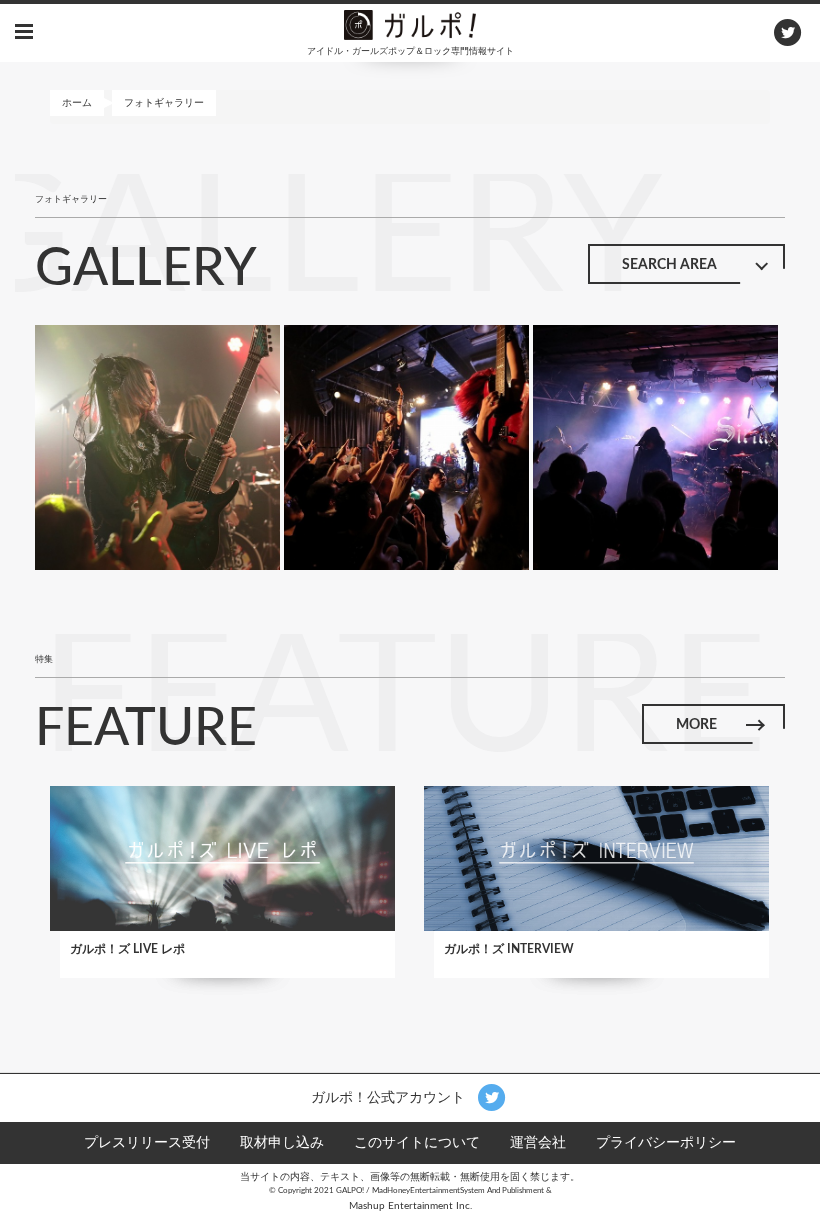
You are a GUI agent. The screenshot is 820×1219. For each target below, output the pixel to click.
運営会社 (538, 1143)
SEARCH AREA (669, 265)
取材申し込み (282, 1143)
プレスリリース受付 (147, 1143)
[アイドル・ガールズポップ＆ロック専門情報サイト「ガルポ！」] (410, 24)
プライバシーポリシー (666, 1143)
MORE (696, 725)
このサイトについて (417, 1143)
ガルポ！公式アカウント (390, 1097)
